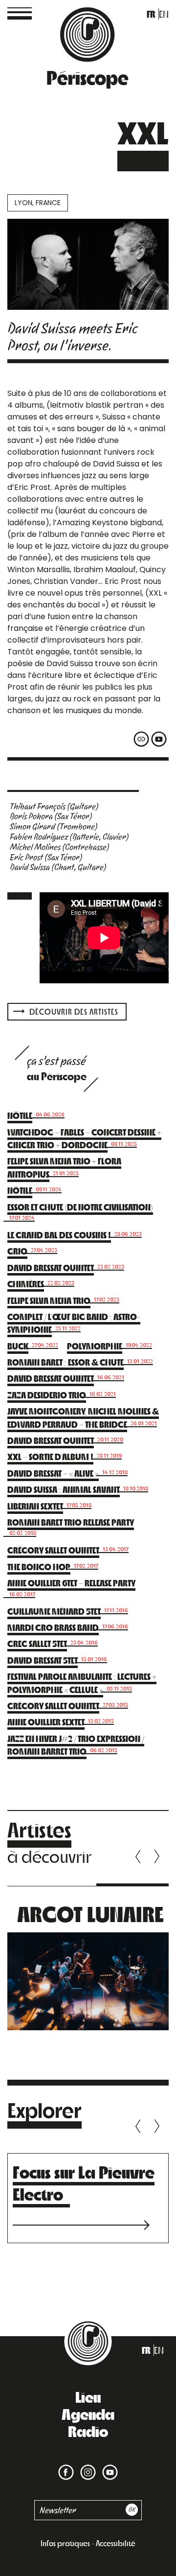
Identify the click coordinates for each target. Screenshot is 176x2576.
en (164, 14)
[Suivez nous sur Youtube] (108, 2466)
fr (151, 14)
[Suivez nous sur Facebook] (66, 2466)
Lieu (88, 2396)
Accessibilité (116, 2543)
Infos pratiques (65, 2543)
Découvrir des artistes (73, 1011)
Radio (88, 2431)
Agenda (88, 2414)
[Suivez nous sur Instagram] (86, 2466)
